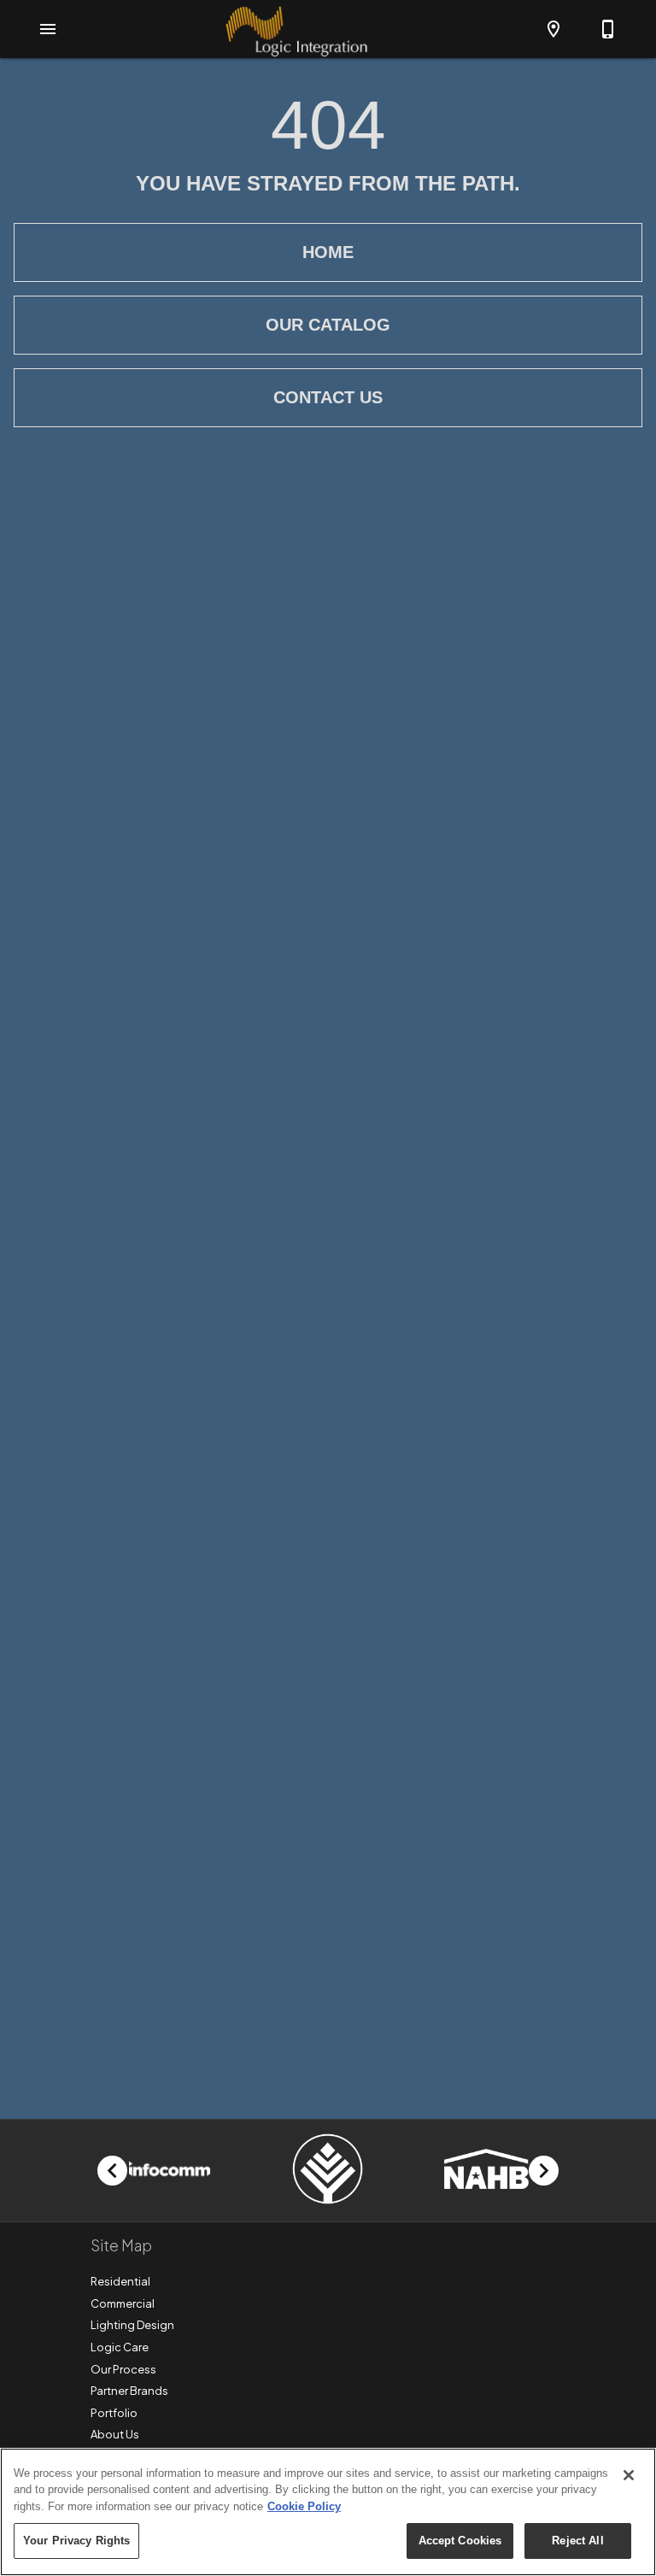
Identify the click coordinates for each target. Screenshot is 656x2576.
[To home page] (297, 29)
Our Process (123, 2369)
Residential (120, 2281)
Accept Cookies (460, 2541)
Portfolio (114, 2413)
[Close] (629, 2475)
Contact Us (328, 397)
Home (328, 252)
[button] (48, 29)
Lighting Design (132, 2325)
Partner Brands (129, 2391)
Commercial (123, 2303)
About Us (115, 2434)
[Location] (553, 29)
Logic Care (120, 2347)
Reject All (577, 2541)
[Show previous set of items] (112, 2171)
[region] (328, 2512)
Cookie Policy (304, 2506)
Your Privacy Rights (76, 2541)
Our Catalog (328, 325)
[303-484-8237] (608, 29)
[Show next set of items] (544, 2171)
